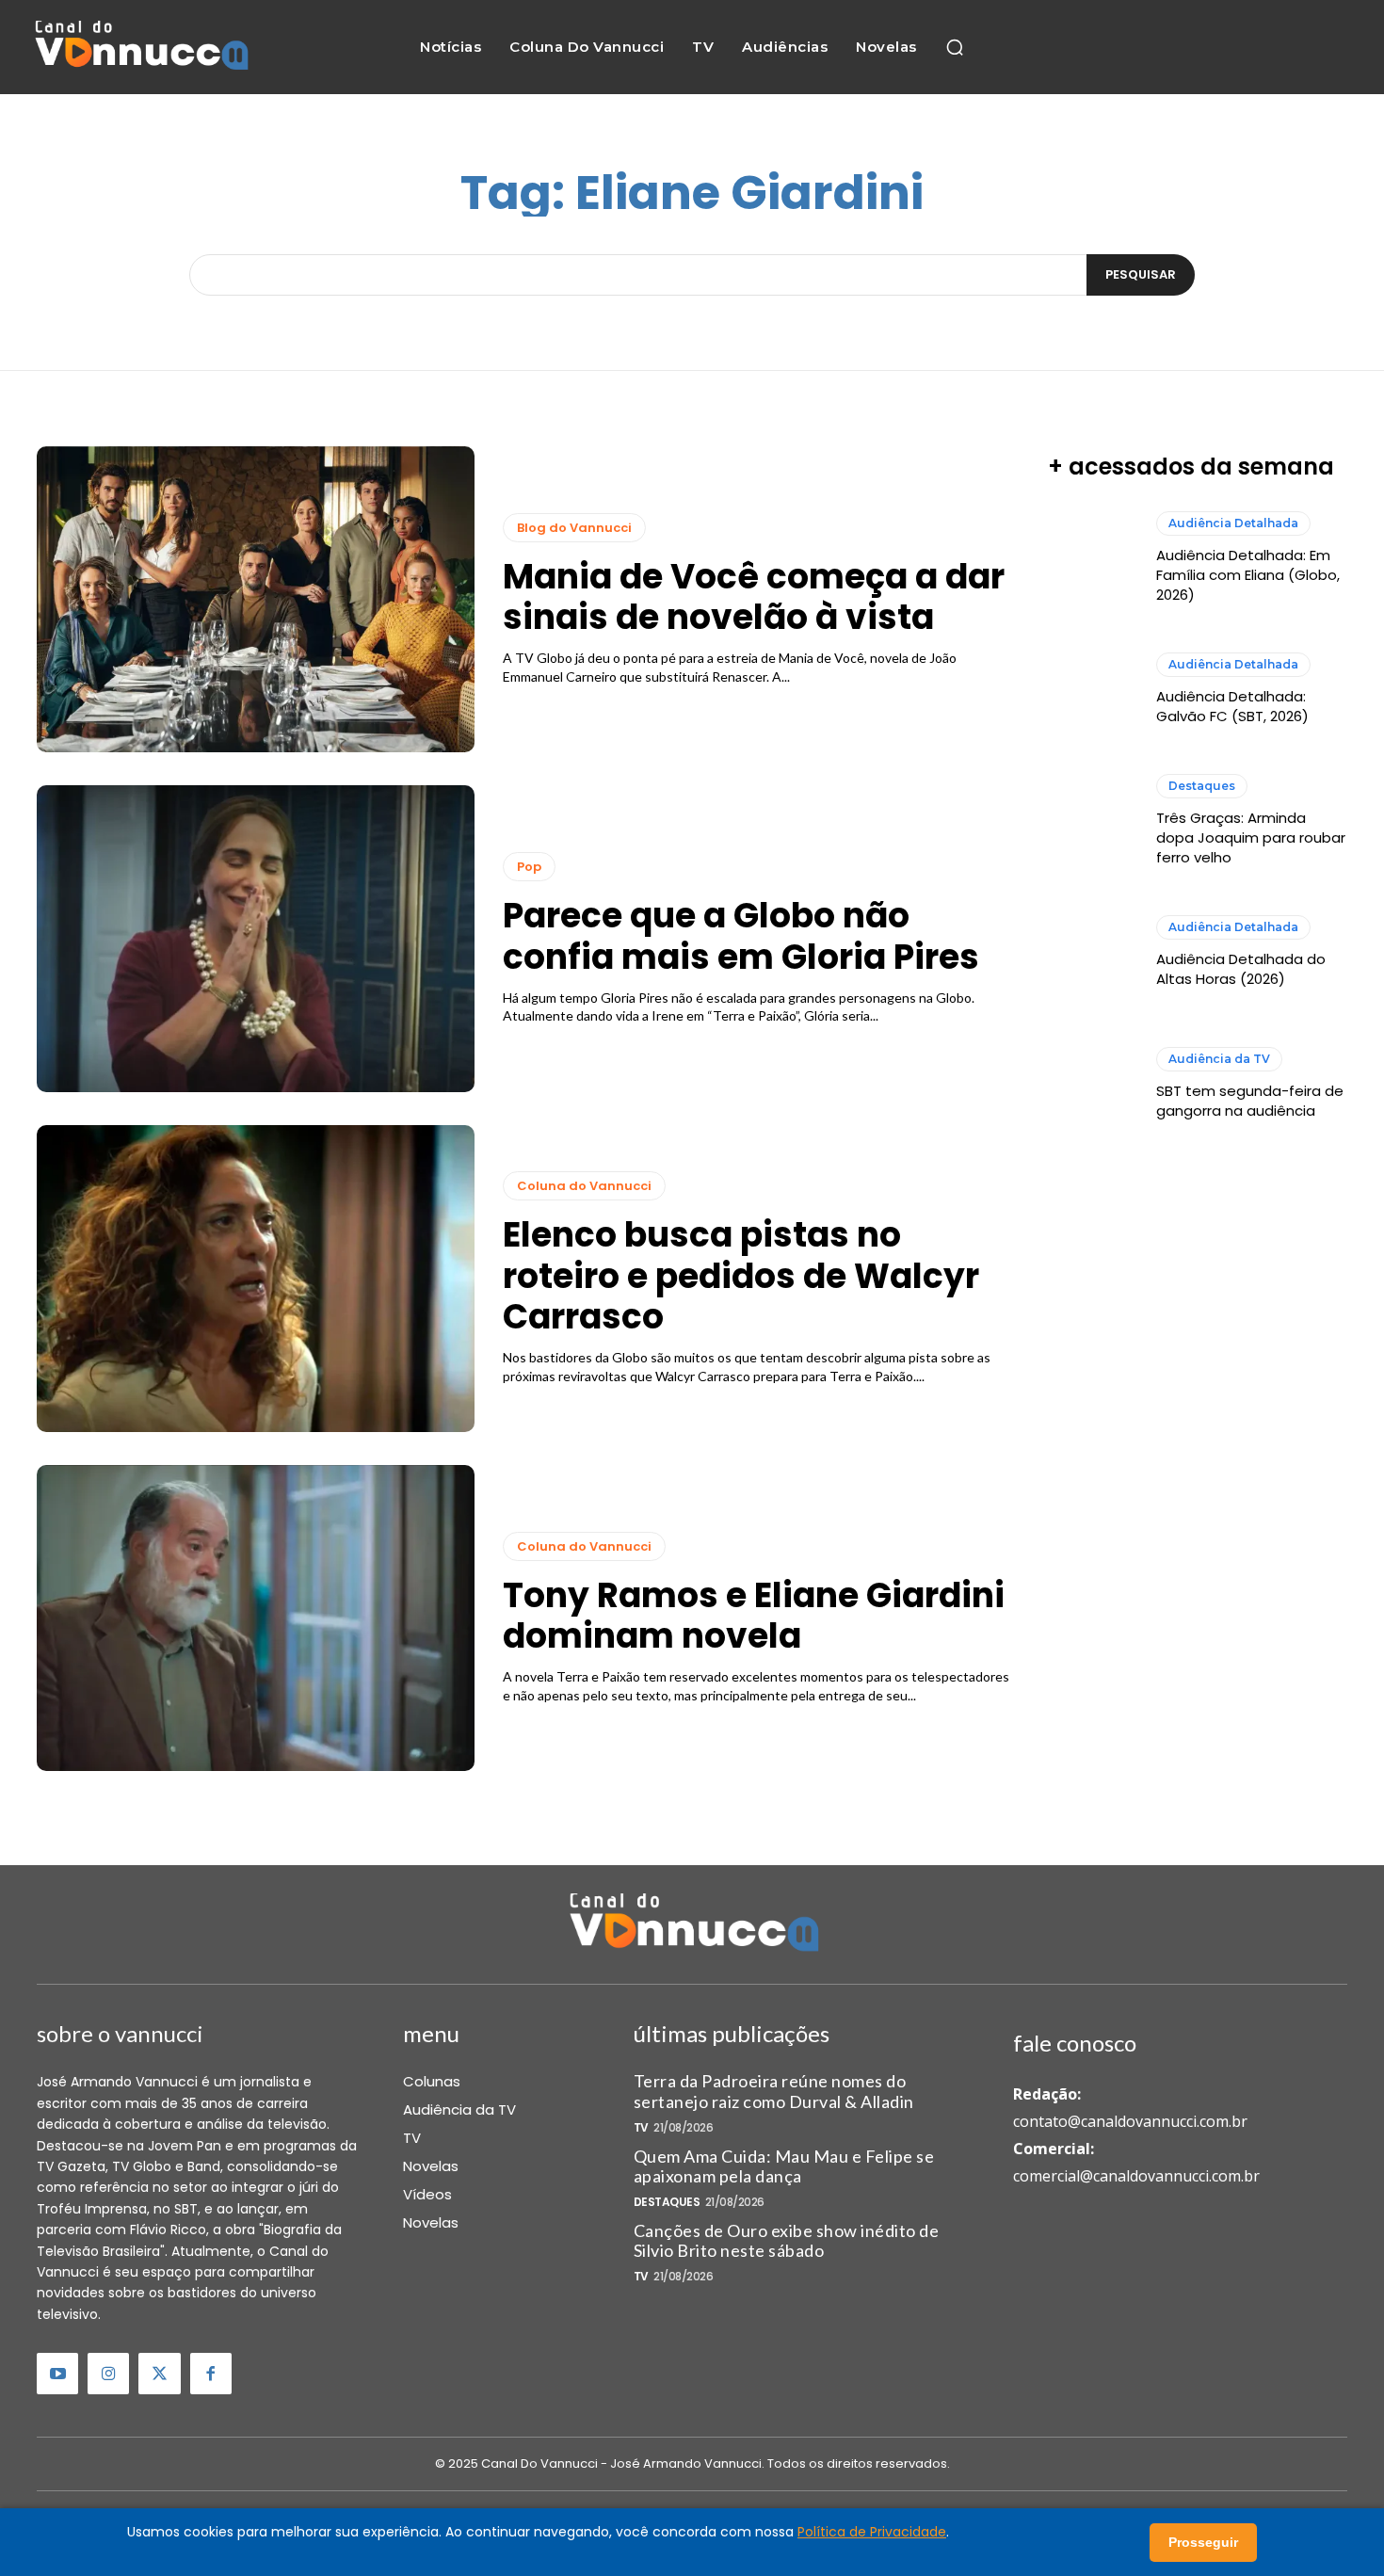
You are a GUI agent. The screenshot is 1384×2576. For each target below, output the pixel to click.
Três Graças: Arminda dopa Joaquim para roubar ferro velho (1251, 837)
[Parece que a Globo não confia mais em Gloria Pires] (256, 939)
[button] (955, 47)
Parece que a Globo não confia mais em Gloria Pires (741, 936)
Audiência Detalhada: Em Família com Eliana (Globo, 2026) (1248, 575)
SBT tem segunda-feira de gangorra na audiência (1250, 1101)
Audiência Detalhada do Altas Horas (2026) (1241, 969)
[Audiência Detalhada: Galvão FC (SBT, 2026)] (1093, 689)
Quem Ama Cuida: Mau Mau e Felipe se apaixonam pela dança (784, 2166)
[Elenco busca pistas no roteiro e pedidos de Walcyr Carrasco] (256, 1279)
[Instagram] (108, 2374)
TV (641, 2128)
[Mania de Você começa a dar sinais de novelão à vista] (256, 600)
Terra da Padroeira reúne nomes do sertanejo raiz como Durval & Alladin (774, 2091)
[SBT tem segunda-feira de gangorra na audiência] (1093, 1083)
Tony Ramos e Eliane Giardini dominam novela (754, 1616)
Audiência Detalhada (1233, 523)
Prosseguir (1203, 2542)
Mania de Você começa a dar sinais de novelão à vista (754, 597)
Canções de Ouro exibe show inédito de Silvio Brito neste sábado (787, 2241)
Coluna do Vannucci (584, 1186)
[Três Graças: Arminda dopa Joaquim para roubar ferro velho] (1093, 821)
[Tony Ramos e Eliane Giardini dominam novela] (256, 1618)
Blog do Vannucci (574, 528)
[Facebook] (211, 2374)
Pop (529, 867)
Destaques (1202, 786)
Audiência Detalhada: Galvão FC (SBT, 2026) (1232, 706)
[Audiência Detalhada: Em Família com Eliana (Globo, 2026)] (1093, 558)
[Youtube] (57, 2374)
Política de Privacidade (872, 2532)
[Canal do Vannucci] (692, 1924)
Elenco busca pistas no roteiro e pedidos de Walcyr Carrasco (741, 1275)
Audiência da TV (1219, 1059)
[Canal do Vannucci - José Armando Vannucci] (140, 48)
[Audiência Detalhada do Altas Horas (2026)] (1093, 952)
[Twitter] (159, 2374)
